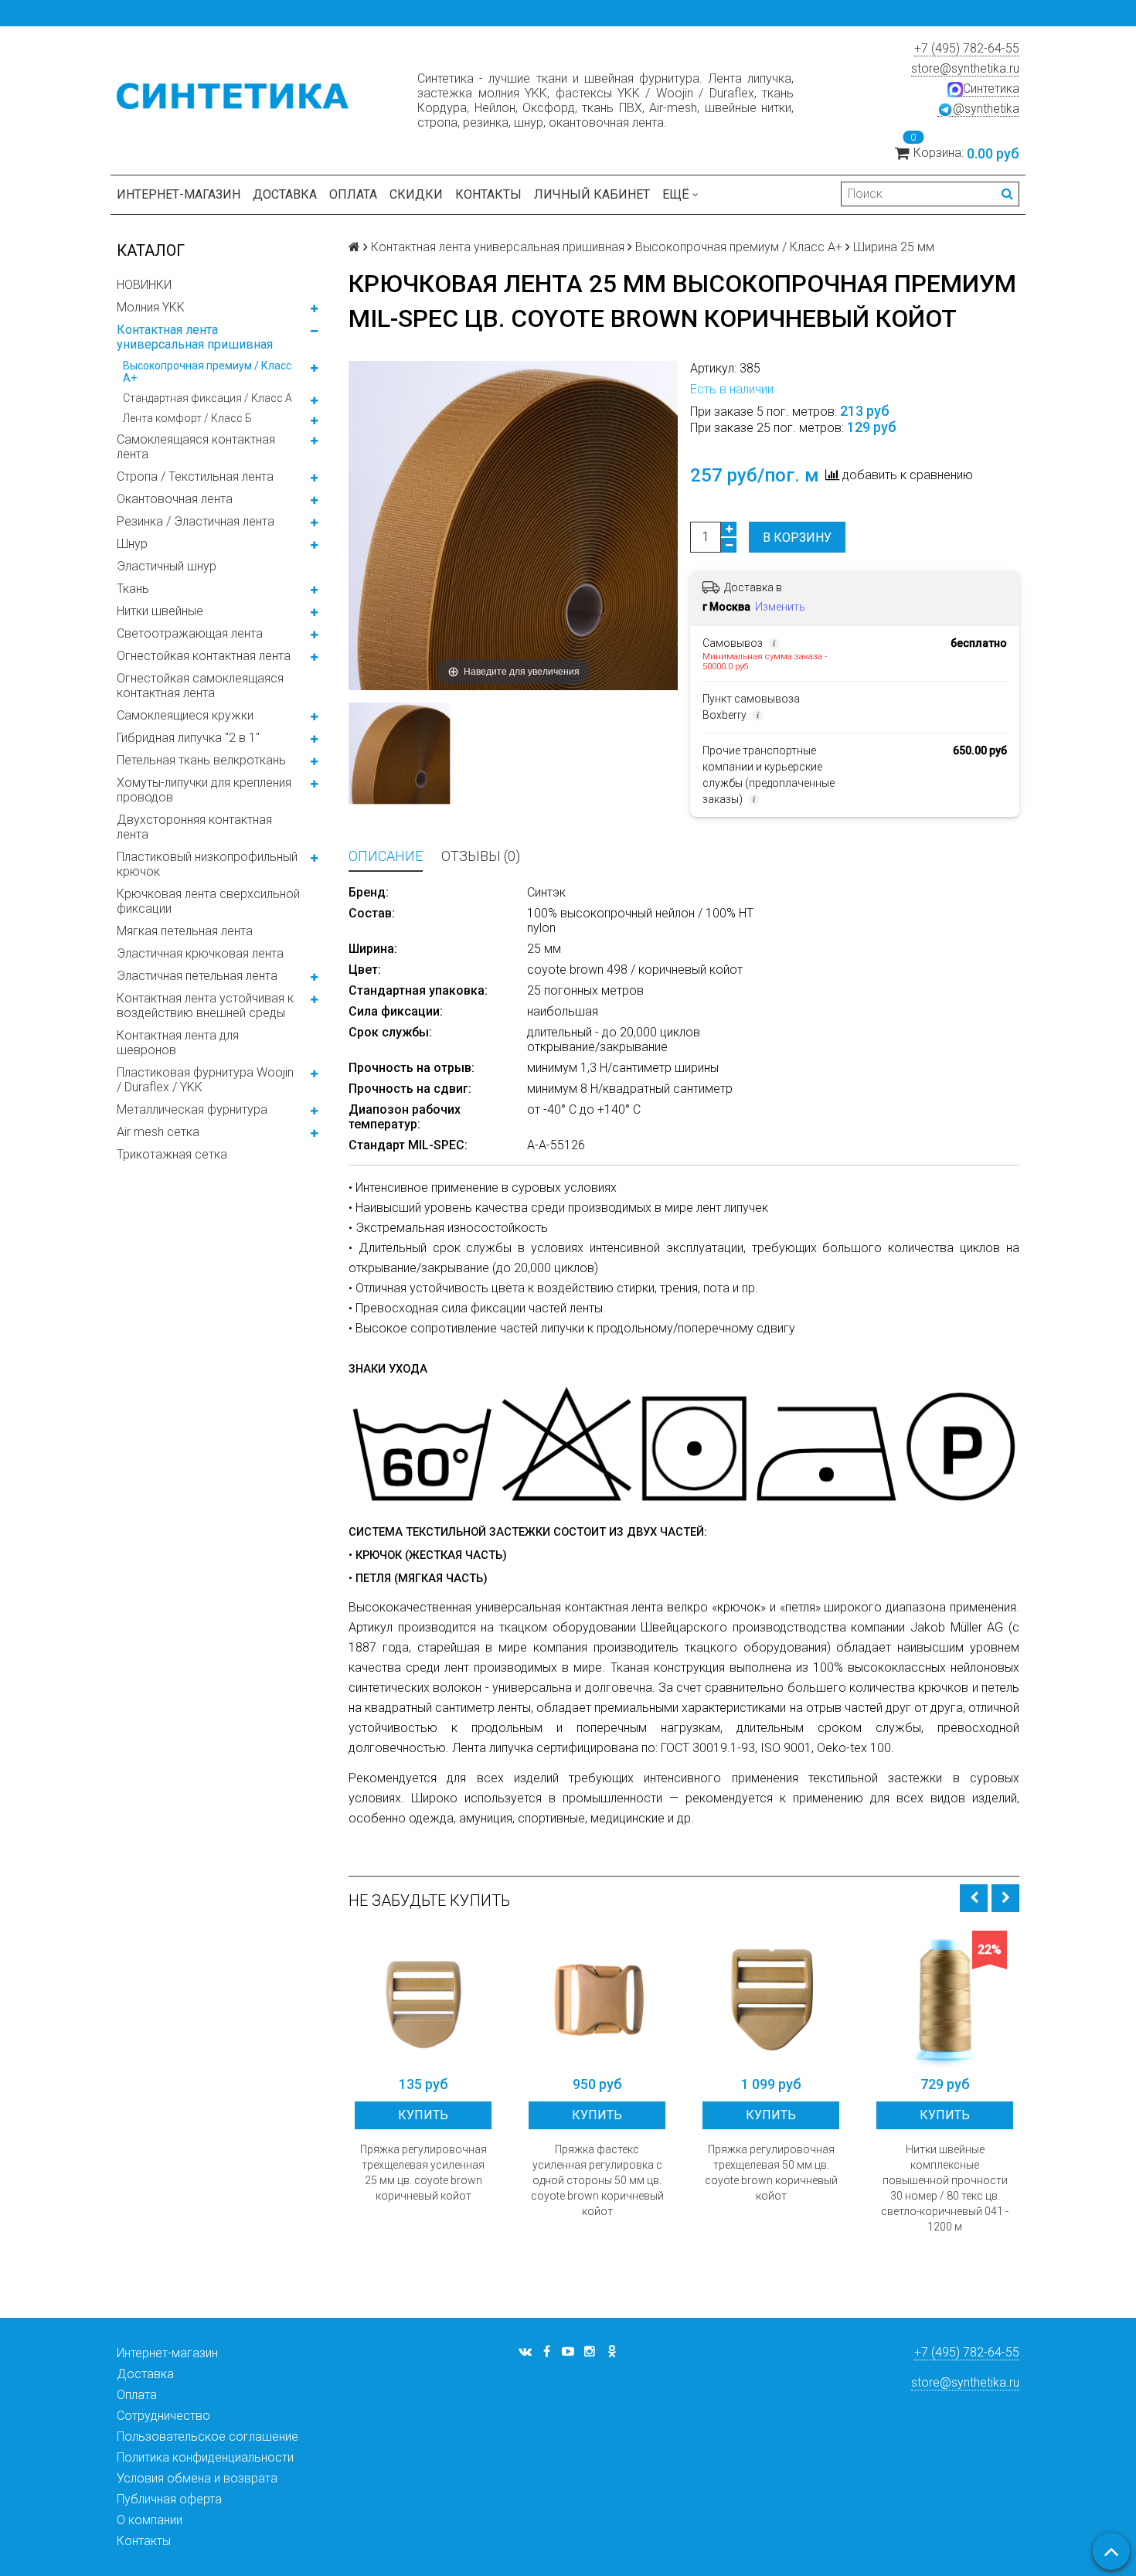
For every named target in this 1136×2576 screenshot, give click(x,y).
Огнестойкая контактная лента (204, 656)
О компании (150, 2520)
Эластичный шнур (167, 566)
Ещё (676, 194)
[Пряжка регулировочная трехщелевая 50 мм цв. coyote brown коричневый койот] (771, 1999)
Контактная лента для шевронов (178, 1043)
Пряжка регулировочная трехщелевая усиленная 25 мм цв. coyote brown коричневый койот (423, 2173)
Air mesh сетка (158, 1132)
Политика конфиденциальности (205, 2457)
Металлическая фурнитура (192, 1109)
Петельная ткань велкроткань (201, 760)
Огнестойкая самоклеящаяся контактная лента (200, 686)
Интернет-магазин (179, 194)
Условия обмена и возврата (197, 2478)
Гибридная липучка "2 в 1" (188, 738)
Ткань (133, 589)
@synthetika (986, 109)
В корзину (797, 538)
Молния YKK (151, 307)
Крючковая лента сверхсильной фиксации (208, 901)
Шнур (132, 544)
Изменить (780, 607)
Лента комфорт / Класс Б (187, 418)
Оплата (353, 194)
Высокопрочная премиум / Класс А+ (207, 372)
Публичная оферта (169, 2499)
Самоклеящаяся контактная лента (196, 447)
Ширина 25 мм (894, 247)
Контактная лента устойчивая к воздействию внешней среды (205, 1006)
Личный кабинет (592, 194)
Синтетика (991, 88)
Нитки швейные (160, 611)
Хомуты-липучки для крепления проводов (204, 790)
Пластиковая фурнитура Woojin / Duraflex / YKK (205, 1080)
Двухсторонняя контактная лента (194, 827)
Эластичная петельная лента (197, 976)
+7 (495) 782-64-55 (967, 48)
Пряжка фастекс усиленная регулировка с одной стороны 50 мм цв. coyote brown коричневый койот (597, 2180)
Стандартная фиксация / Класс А (207, 398)
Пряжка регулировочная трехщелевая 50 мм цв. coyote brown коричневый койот (771, 2173)
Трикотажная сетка (172, 1154)
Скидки (416, 194)
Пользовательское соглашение (207, 2436)
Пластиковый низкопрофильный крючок (207, 864)
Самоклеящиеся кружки (185, 715)
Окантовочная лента (175, 499)
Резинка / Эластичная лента (196, 521)
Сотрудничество (163, 2416)
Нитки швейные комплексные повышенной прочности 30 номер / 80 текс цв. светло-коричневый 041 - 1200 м (945, 2188)
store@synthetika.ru (965, 68)
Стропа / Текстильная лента (195, 476)
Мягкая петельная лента (185, 931)
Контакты (488, 194)
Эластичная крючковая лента (200, 953)
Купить (423, 2115)
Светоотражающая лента (190, 633)
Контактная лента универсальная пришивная (195, 337)
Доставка (285, 194)
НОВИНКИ (144, 285)
